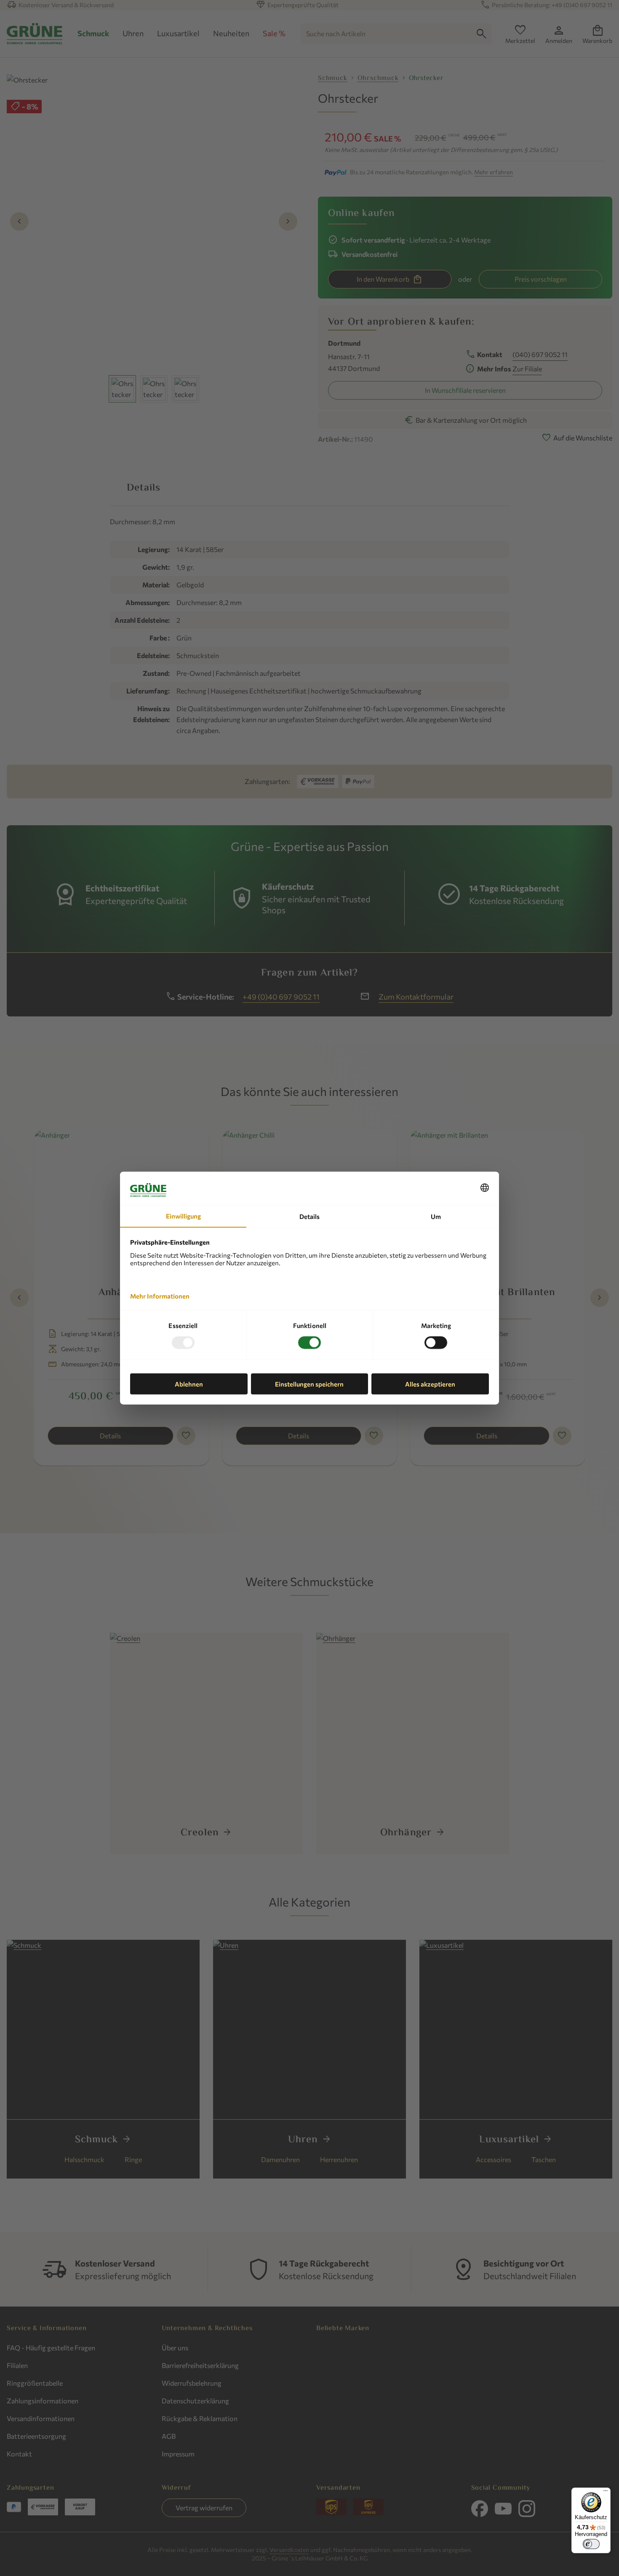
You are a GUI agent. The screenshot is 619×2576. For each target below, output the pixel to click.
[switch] (591, 2544)
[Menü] (606, 2493)
